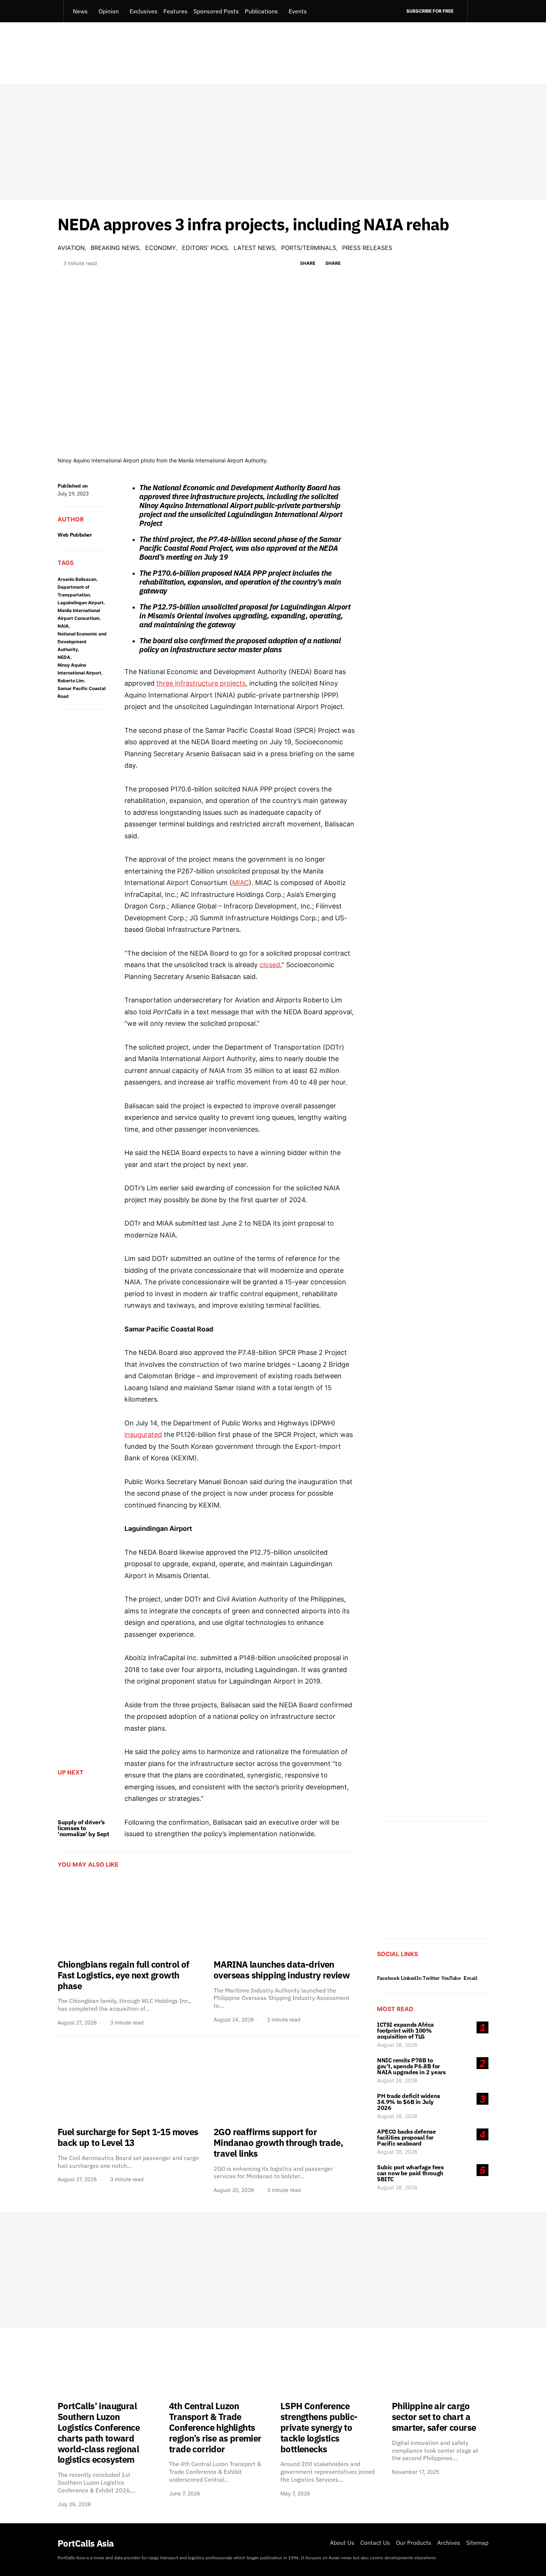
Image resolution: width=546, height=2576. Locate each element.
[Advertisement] (273, 142)
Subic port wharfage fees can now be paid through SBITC (410, 2173)
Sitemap (477, 2543)
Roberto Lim (71, 681)
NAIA (63, 626)
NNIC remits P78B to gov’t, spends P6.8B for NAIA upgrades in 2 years (411, 2066)
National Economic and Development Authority (82, 642)
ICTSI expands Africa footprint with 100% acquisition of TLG (405, 2030)
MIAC (240, 883)
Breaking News (115, 248)
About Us (342, 2543)
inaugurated (143, 1435)
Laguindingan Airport (81, 603)
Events (298, 11)
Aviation (71, 248)
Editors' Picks (205, 248)
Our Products (414, 2543)
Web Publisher (75, 535)
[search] (478, 11)
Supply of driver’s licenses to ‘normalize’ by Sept (83, 1828)
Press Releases (367, 248)
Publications (261, 11)
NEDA (64, 657)
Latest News (254, 248)
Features (175, 11)
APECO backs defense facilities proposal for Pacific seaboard (406, 2137)
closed (270, 965)
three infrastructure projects (201, 683)
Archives (449, 2543)
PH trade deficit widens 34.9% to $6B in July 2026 (409, 2102)
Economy (161, 248)
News (80, 11)
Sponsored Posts (216, 11)
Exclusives (144, 11)
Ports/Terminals (309, 248)
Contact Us (375, 2543)
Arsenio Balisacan (77, 579)
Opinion (109, 11)
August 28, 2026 (397, 2045)
